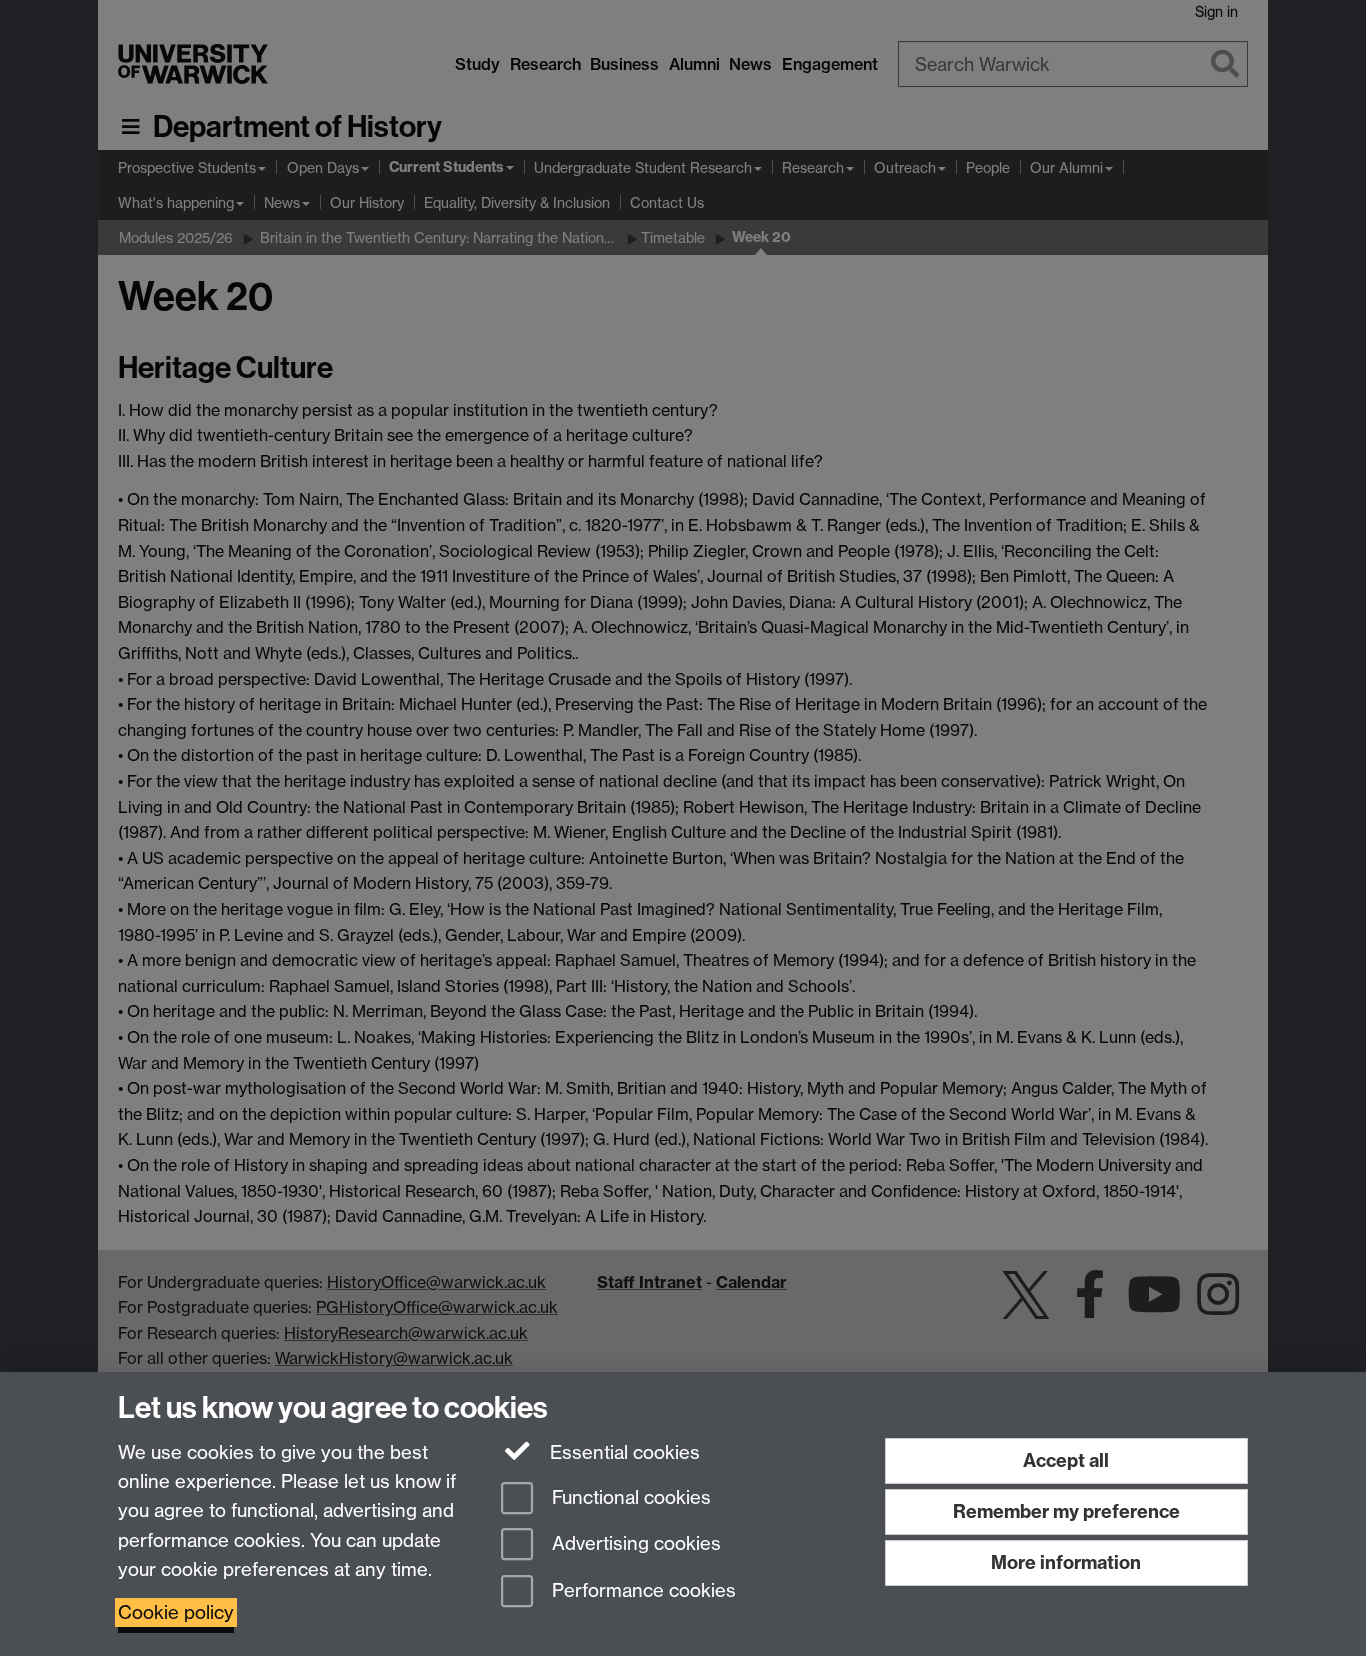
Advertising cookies (634, 1544)
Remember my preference (1066, 1511)
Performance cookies (641, 1591)
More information (1066, 1562)
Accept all (1066, 1460)
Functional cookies (629, 1497)
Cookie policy (176, 1612)
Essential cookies (622, 1452)
